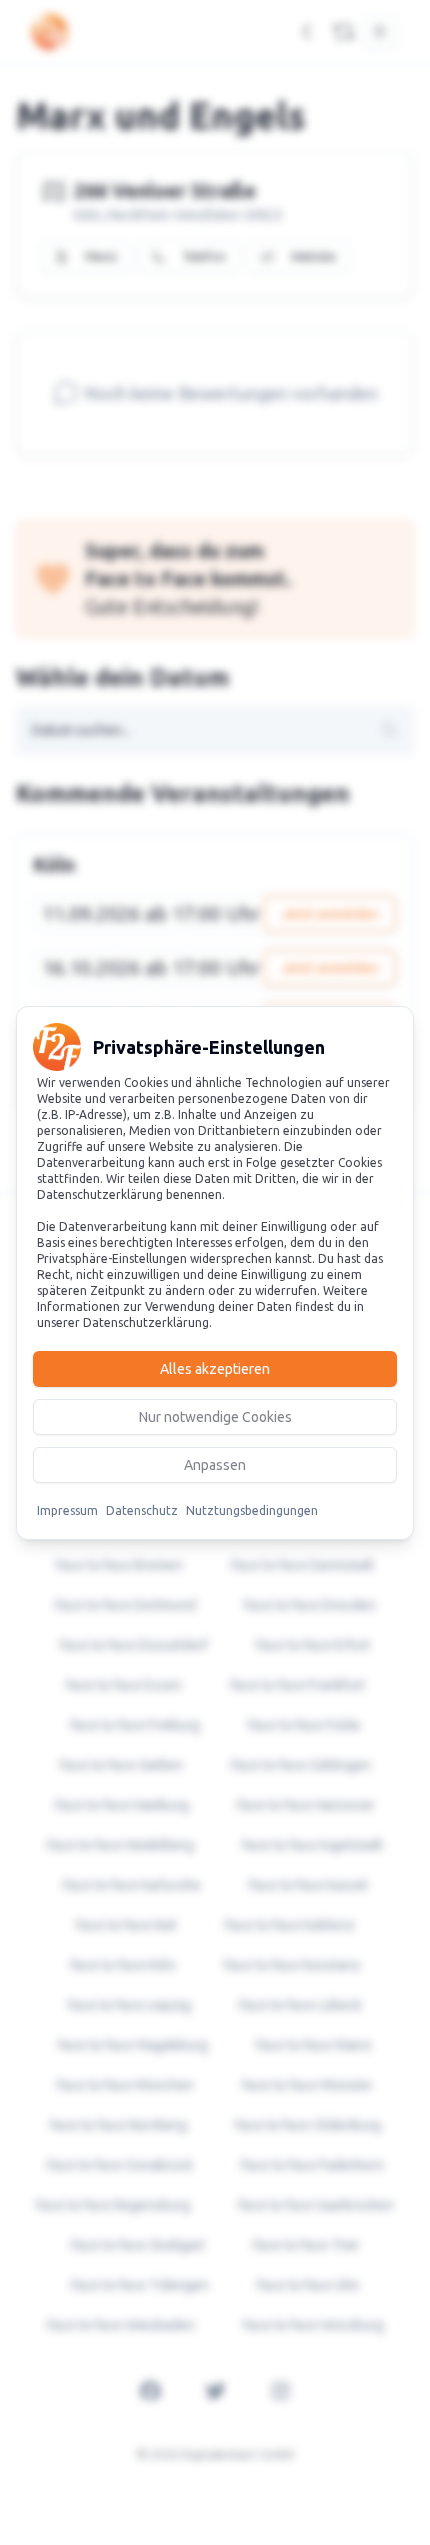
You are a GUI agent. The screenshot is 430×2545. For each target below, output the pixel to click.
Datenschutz (142, 1510)
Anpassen (215, 1465)
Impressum (67, 1510)
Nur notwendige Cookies (215, 1417)
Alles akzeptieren (215, 1369)
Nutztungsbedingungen (252, 1510)
